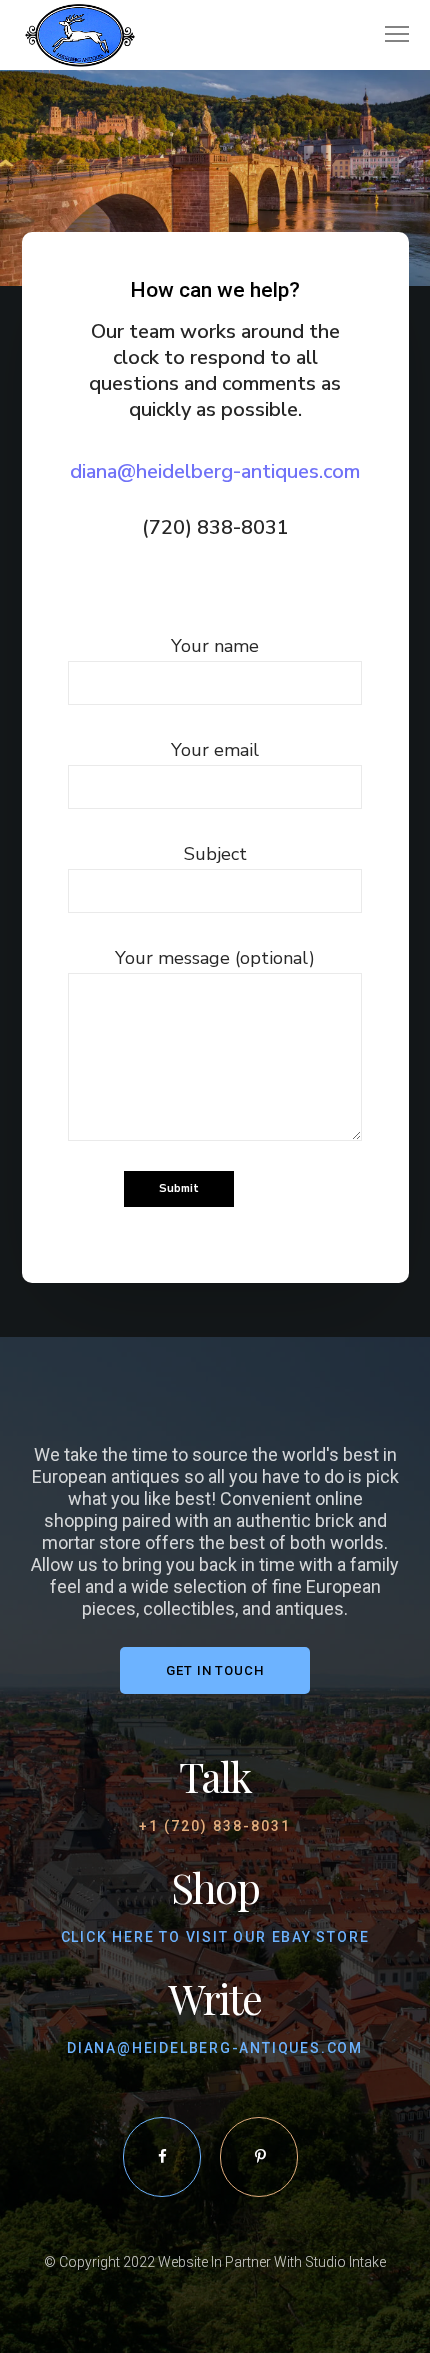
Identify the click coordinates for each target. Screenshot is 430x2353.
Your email (215, 750)
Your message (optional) (215, 958)
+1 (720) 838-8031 (215, 1826)
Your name (215, 646)
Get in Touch (215, 1670)
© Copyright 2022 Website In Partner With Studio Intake (215, 2262)
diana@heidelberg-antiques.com (215, 471)
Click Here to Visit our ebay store (215, 1937)
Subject (215, 854)
